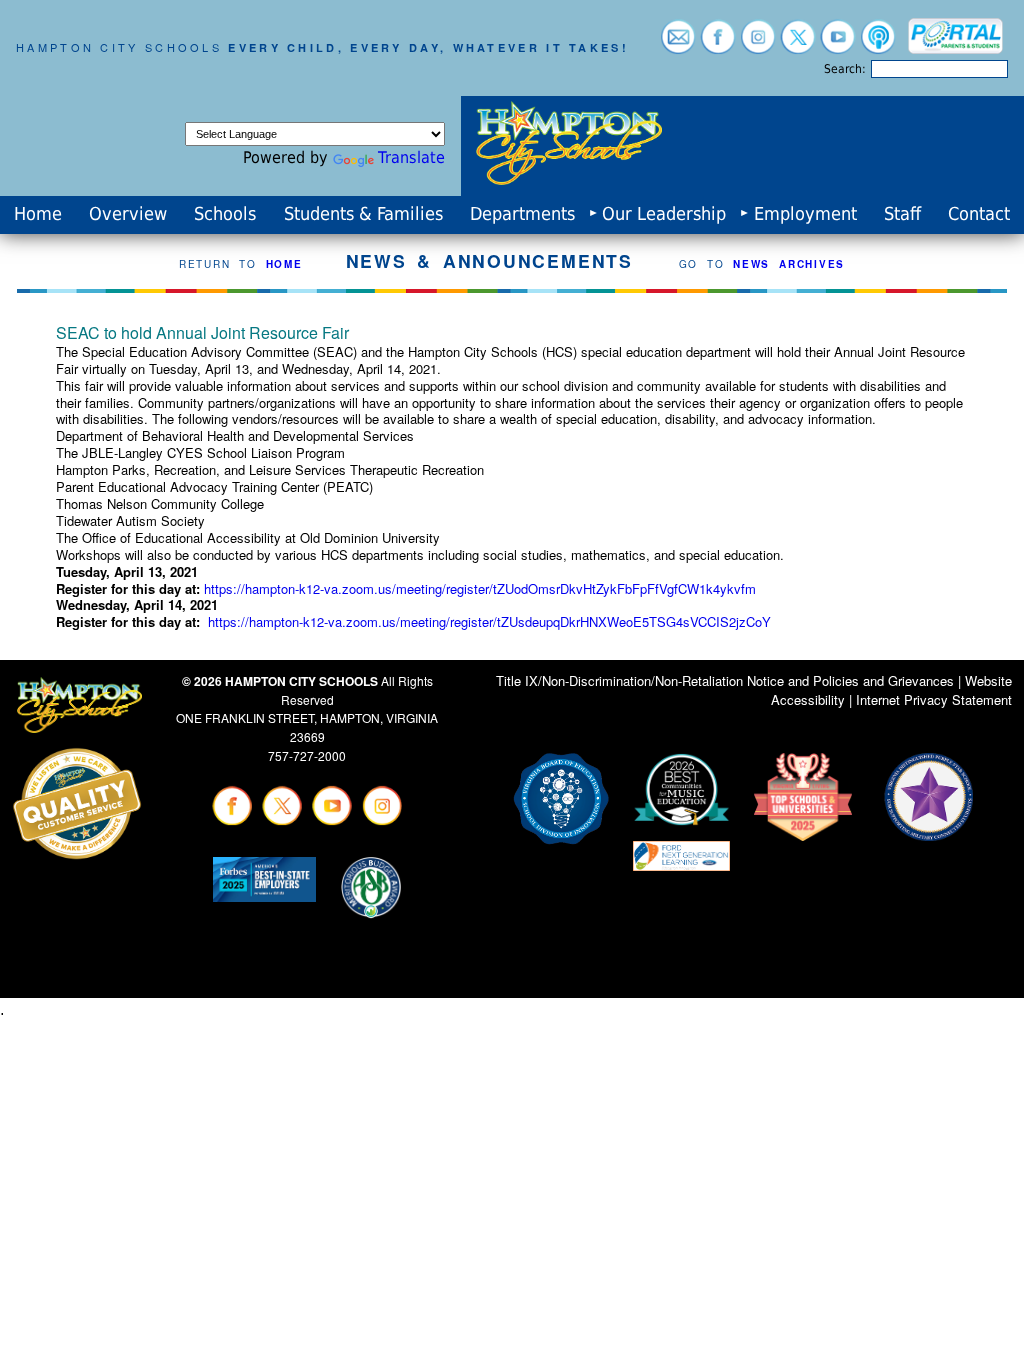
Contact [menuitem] (979, 214)
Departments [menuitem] (522, 214)
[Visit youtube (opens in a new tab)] (838, 44)
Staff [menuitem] (902, 214)
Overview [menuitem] (128, 214)
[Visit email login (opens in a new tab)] (678, 44)
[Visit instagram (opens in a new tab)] (758, 44)
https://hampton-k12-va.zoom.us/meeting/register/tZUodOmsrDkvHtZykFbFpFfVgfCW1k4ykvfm (480, 588)
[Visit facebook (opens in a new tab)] (718, 44)
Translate (411, 157)
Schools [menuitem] (225, 214)
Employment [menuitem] (805, 214)
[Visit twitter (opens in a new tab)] (798, 44)
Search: (845, 69)
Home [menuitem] (38, 214)
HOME (284, 264)
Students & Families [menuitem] (363, 214)
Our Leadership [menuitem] (664, 214)
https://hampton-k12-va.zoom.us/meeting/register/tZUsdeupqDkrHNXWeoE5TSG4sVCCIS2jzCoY (489, 621)
